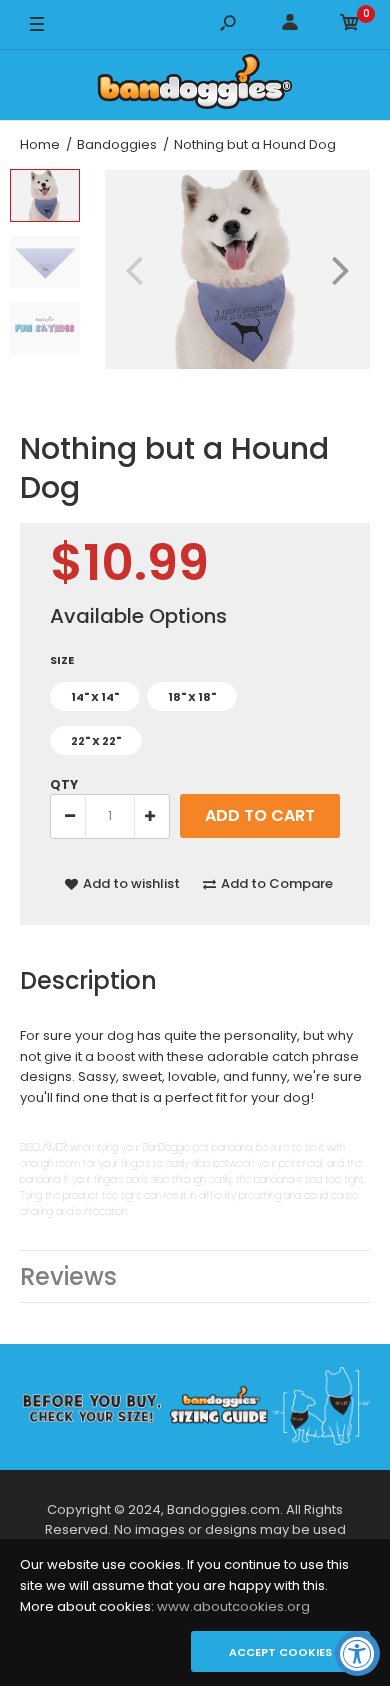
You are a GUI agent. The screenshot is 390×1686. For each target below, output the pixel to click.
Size (62, 660)
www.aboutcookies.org (233, 1606)
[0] (350, 25)
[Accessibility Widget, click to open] (357, 1653)
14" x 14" (95, 697)
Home (40, 144)
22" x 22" (96, 741)
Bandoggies (117, 144)
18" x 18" (192, 697)
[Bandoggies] (195, 85)
